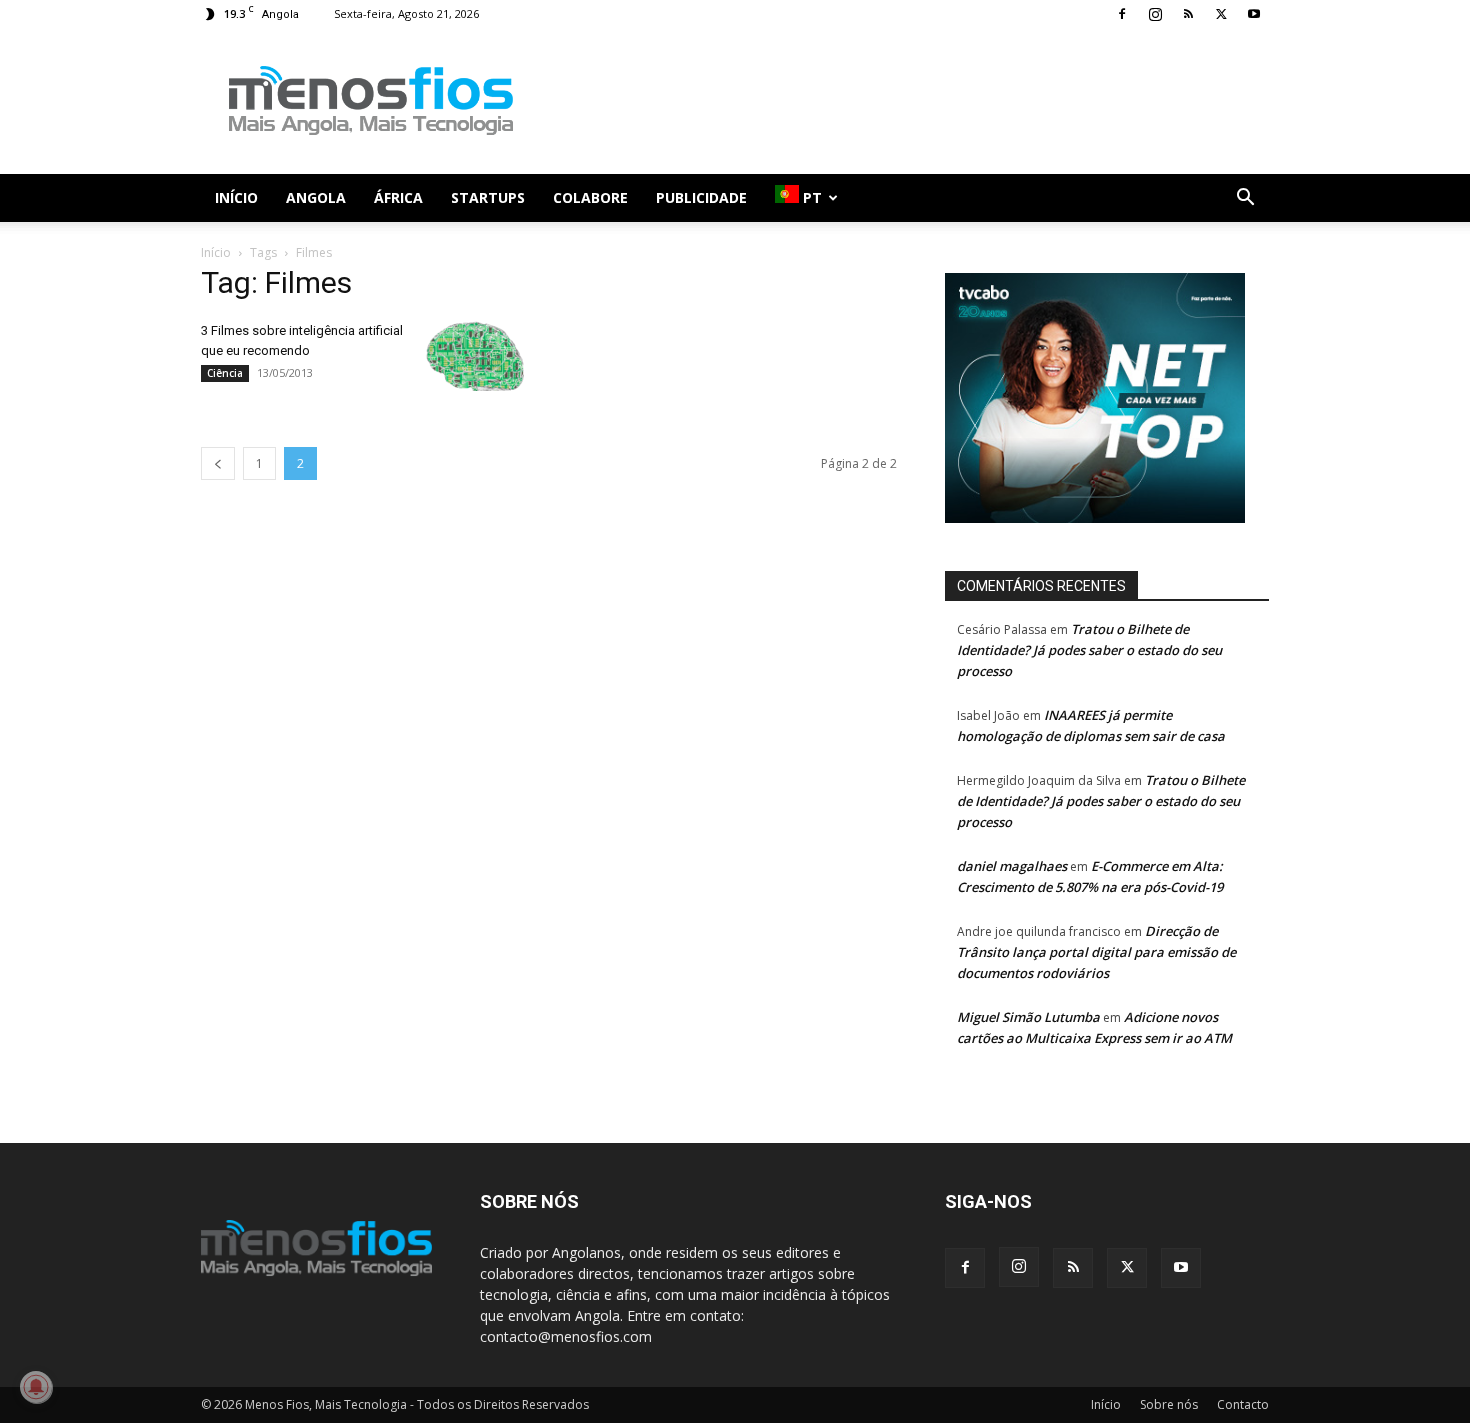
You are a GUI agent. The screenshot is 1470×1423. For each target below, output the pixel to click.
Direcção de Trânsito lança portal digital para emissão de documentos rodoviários (1096, 952)
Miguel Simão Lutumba (1028, 1017)
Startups (488, 197)
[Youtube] (1254, 14)
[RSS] (1188, 14)
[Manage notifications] (36, 1387)
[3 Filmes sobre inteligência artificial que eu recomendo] (475, 356)
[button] (1245, 199)
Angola (316, 197)
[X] (1221, 14)
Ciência (225, 373)
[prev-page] (218, 463)
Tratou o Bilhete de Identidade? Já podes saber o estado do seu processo (1089, 650)
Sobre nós (1169, 1404)
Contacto (1243, 1404)
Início (236, 197)
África (398, 197)
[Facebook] (1122, 14)
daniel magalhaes (1012, 866)
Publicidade (701, 197)
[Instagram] (1155, 14)
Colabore (590, 197)
